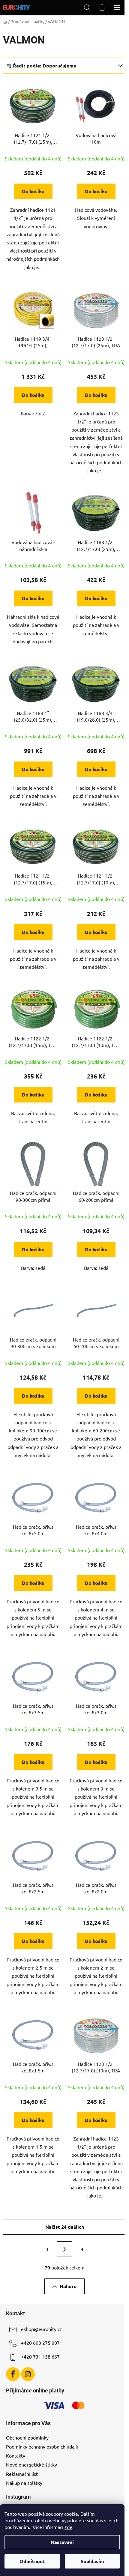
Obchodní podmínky (27, 2437)
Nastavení (62, 2542)
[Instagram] (28, 2374)
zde (68, 2527)
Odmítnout (32, 2561)
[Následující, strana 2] (64, 2249)
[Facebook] (13, 2374)
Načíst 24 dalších (65, 2227)
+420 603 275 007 (40, 2343)
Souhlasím (92, 2561)
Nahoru (68, 2286)
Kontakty (16, 2455)
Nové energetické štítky (31, 2464)
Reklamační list (22, 2474)
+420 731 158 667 (40, 2357)
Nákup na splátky (24, 2483)
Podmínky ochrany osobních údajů (42, 2446)
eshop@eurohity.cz (42, 2329)
